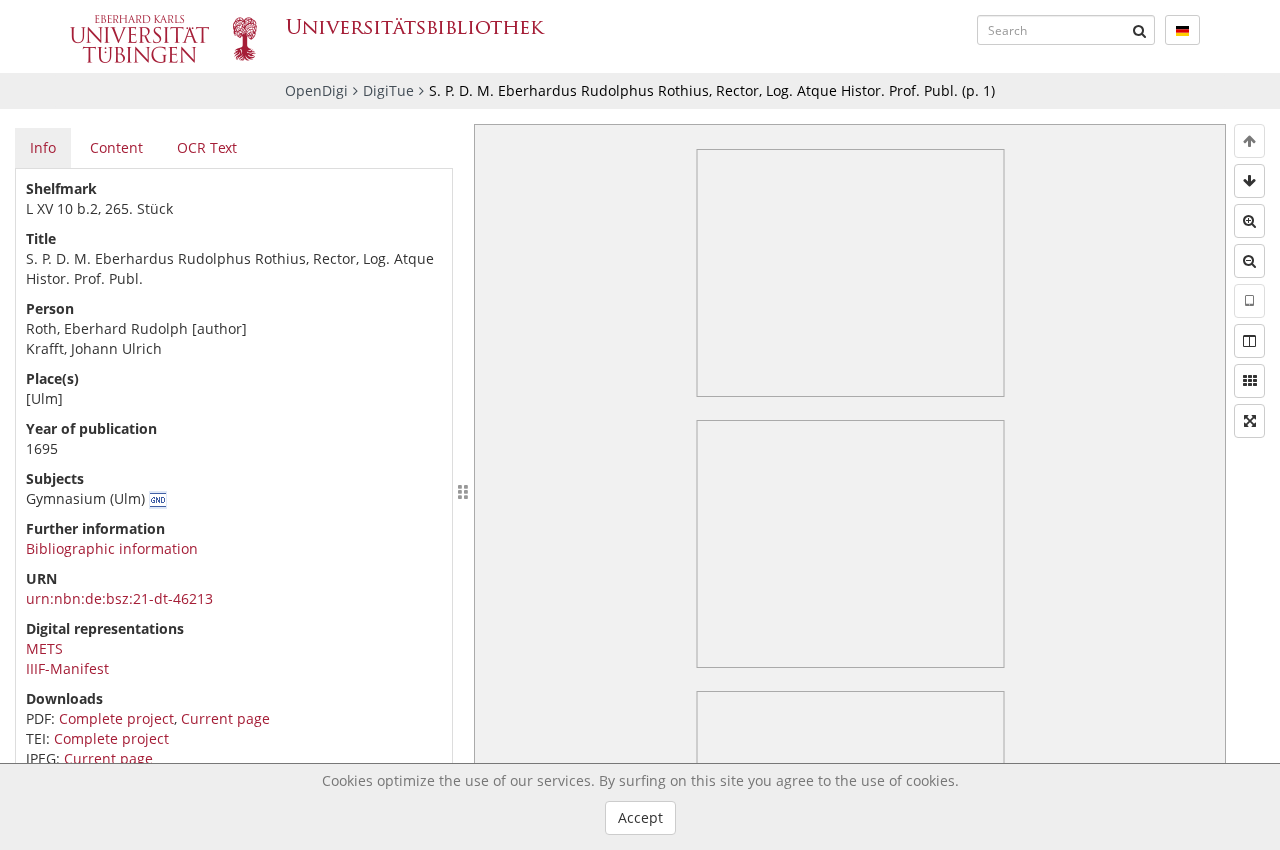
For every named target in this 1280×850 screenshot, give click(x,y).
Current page (225, 718)
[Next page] (1249, 181)
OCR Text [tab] (207, 147)
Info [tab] (43, 147)
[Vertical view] (1249, 301)
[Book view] (1249, 341)
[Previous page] (1249, 141)
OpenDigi (316, 90)
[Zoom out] (1249, 261)
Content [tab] (116, 147)
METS (44, 648)
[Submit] (1140, 30)
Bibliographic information (112, 548)
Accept (640, 817)
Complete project (116, 718)
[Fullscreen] (1249, 421)
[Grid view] (1249, 381)
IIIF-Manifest (67, 668)
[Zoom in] (1249, 221)
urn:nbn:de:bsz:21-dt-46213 (119, 598)
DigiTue (388, 90)
